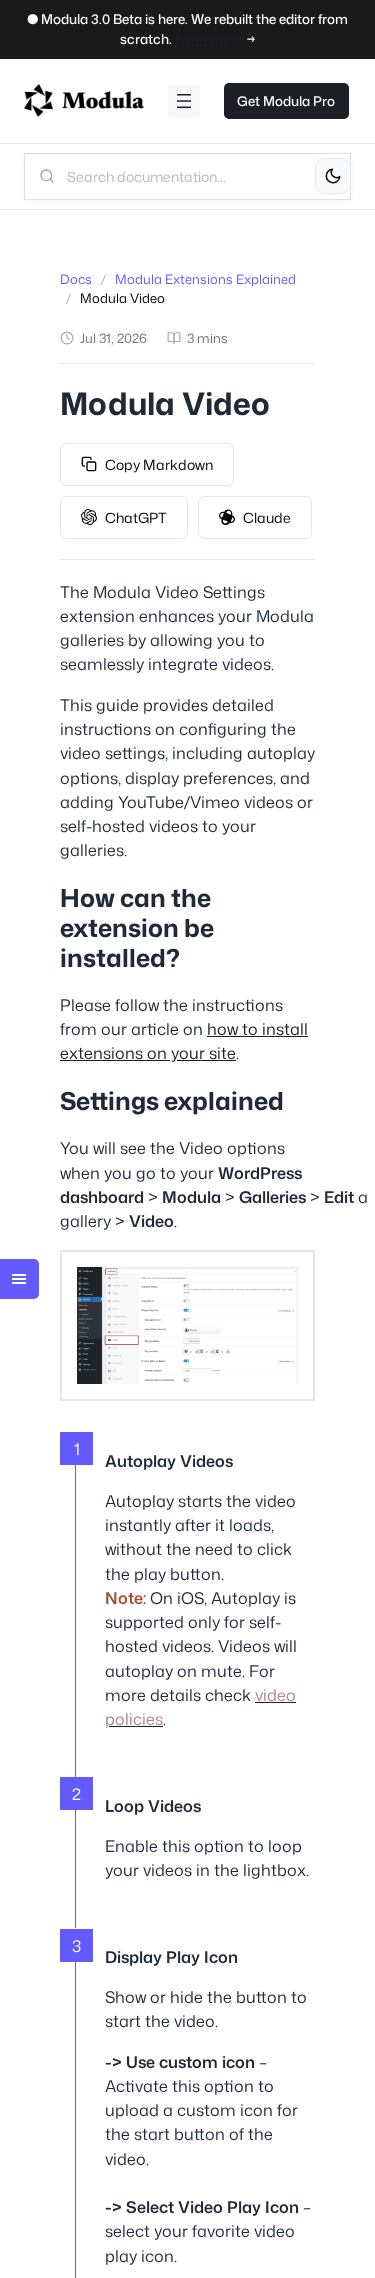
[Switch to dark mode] (333, 176)
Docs (76, 279)
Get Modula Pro (286, 100)
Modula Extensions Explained (205, 279)
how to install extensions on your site (184, 1040)
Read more (210, 38)
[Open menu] (184, 101)
